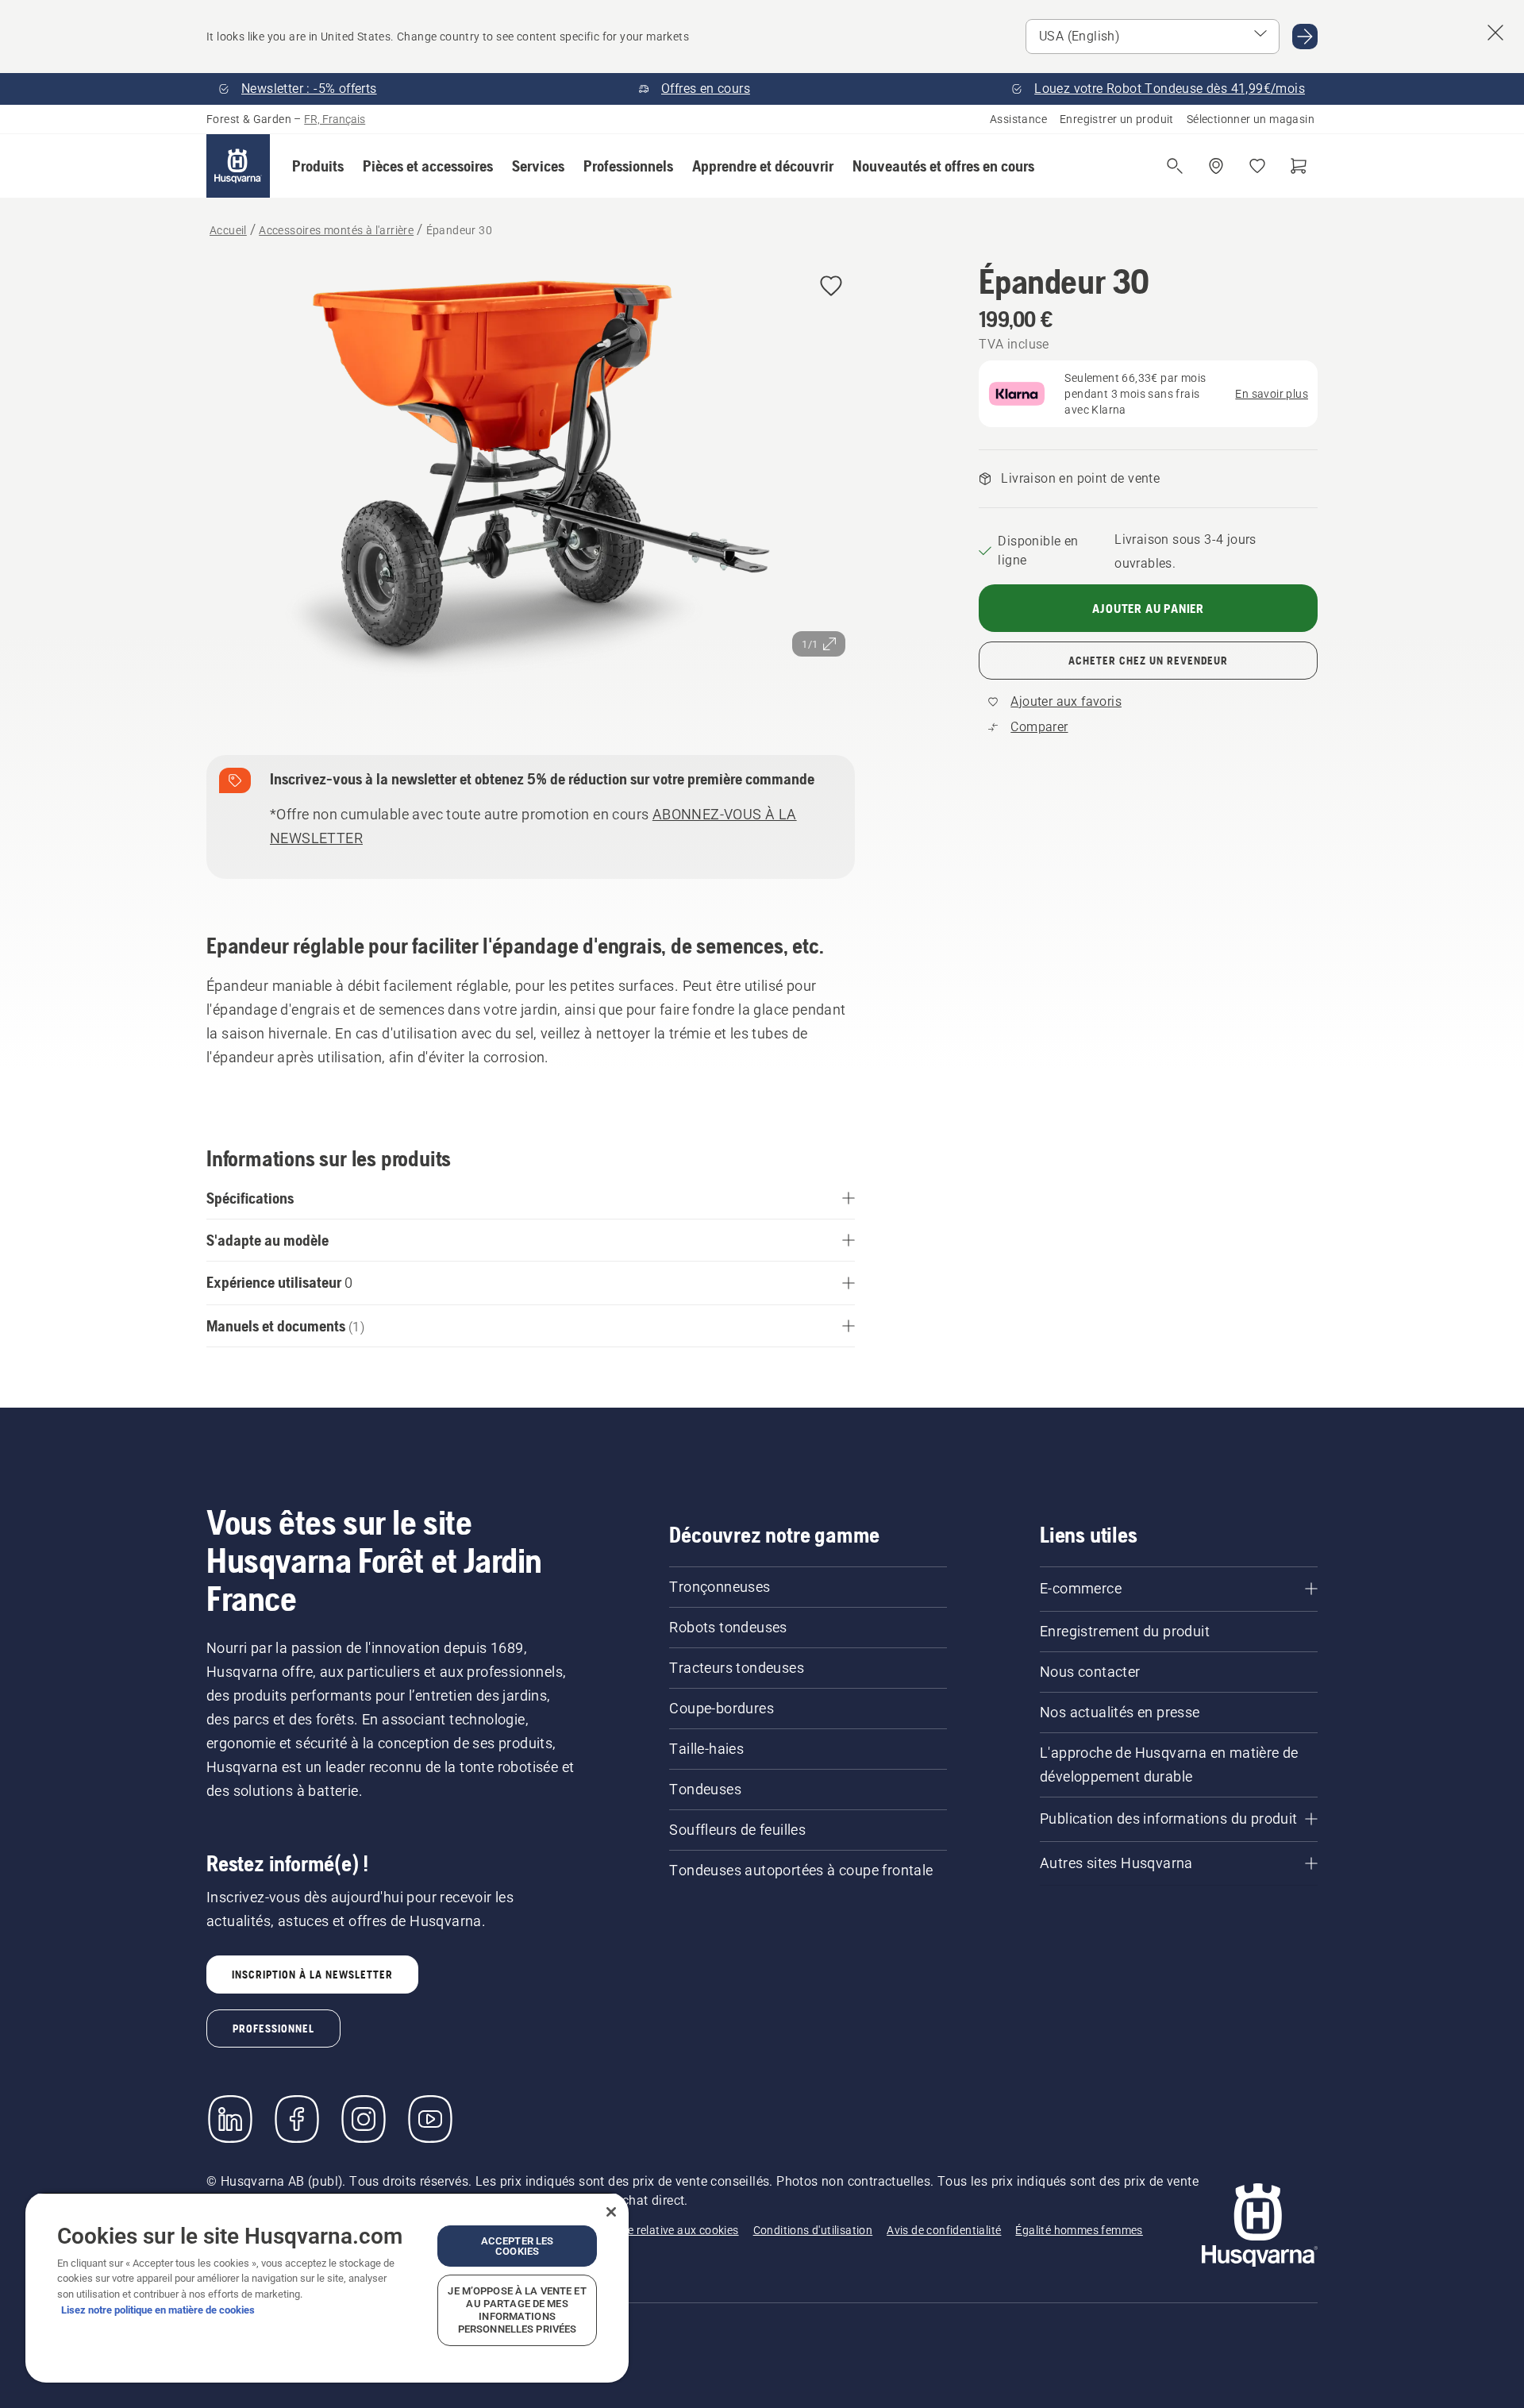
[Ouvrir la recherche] (1175, 166)
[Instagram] (364, 2119)
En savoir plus (1272, 394)
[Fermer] (611, 2212)
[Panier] (1299, 166)
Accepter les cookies (518, 2246)
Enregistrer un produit (1117, 119)
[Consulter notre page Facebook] (297, 2119)
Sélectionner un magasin (1251, 119)
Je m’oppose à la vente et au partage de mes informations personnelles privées (517, 2310)
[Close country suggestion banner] (1495, 33)
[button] (318, 166)
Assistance (1018, 119)
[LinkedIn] (230, 2119)
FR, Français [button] (335, 119)
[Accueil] (238, 166)
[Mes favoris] (1257, 166)
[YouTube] (430, 2119)
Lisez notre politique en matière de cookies (158, 2310)
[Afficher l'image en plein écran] (531, 482)
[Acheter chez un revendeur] (1216, 166)
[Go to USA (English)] (1305, 37)
